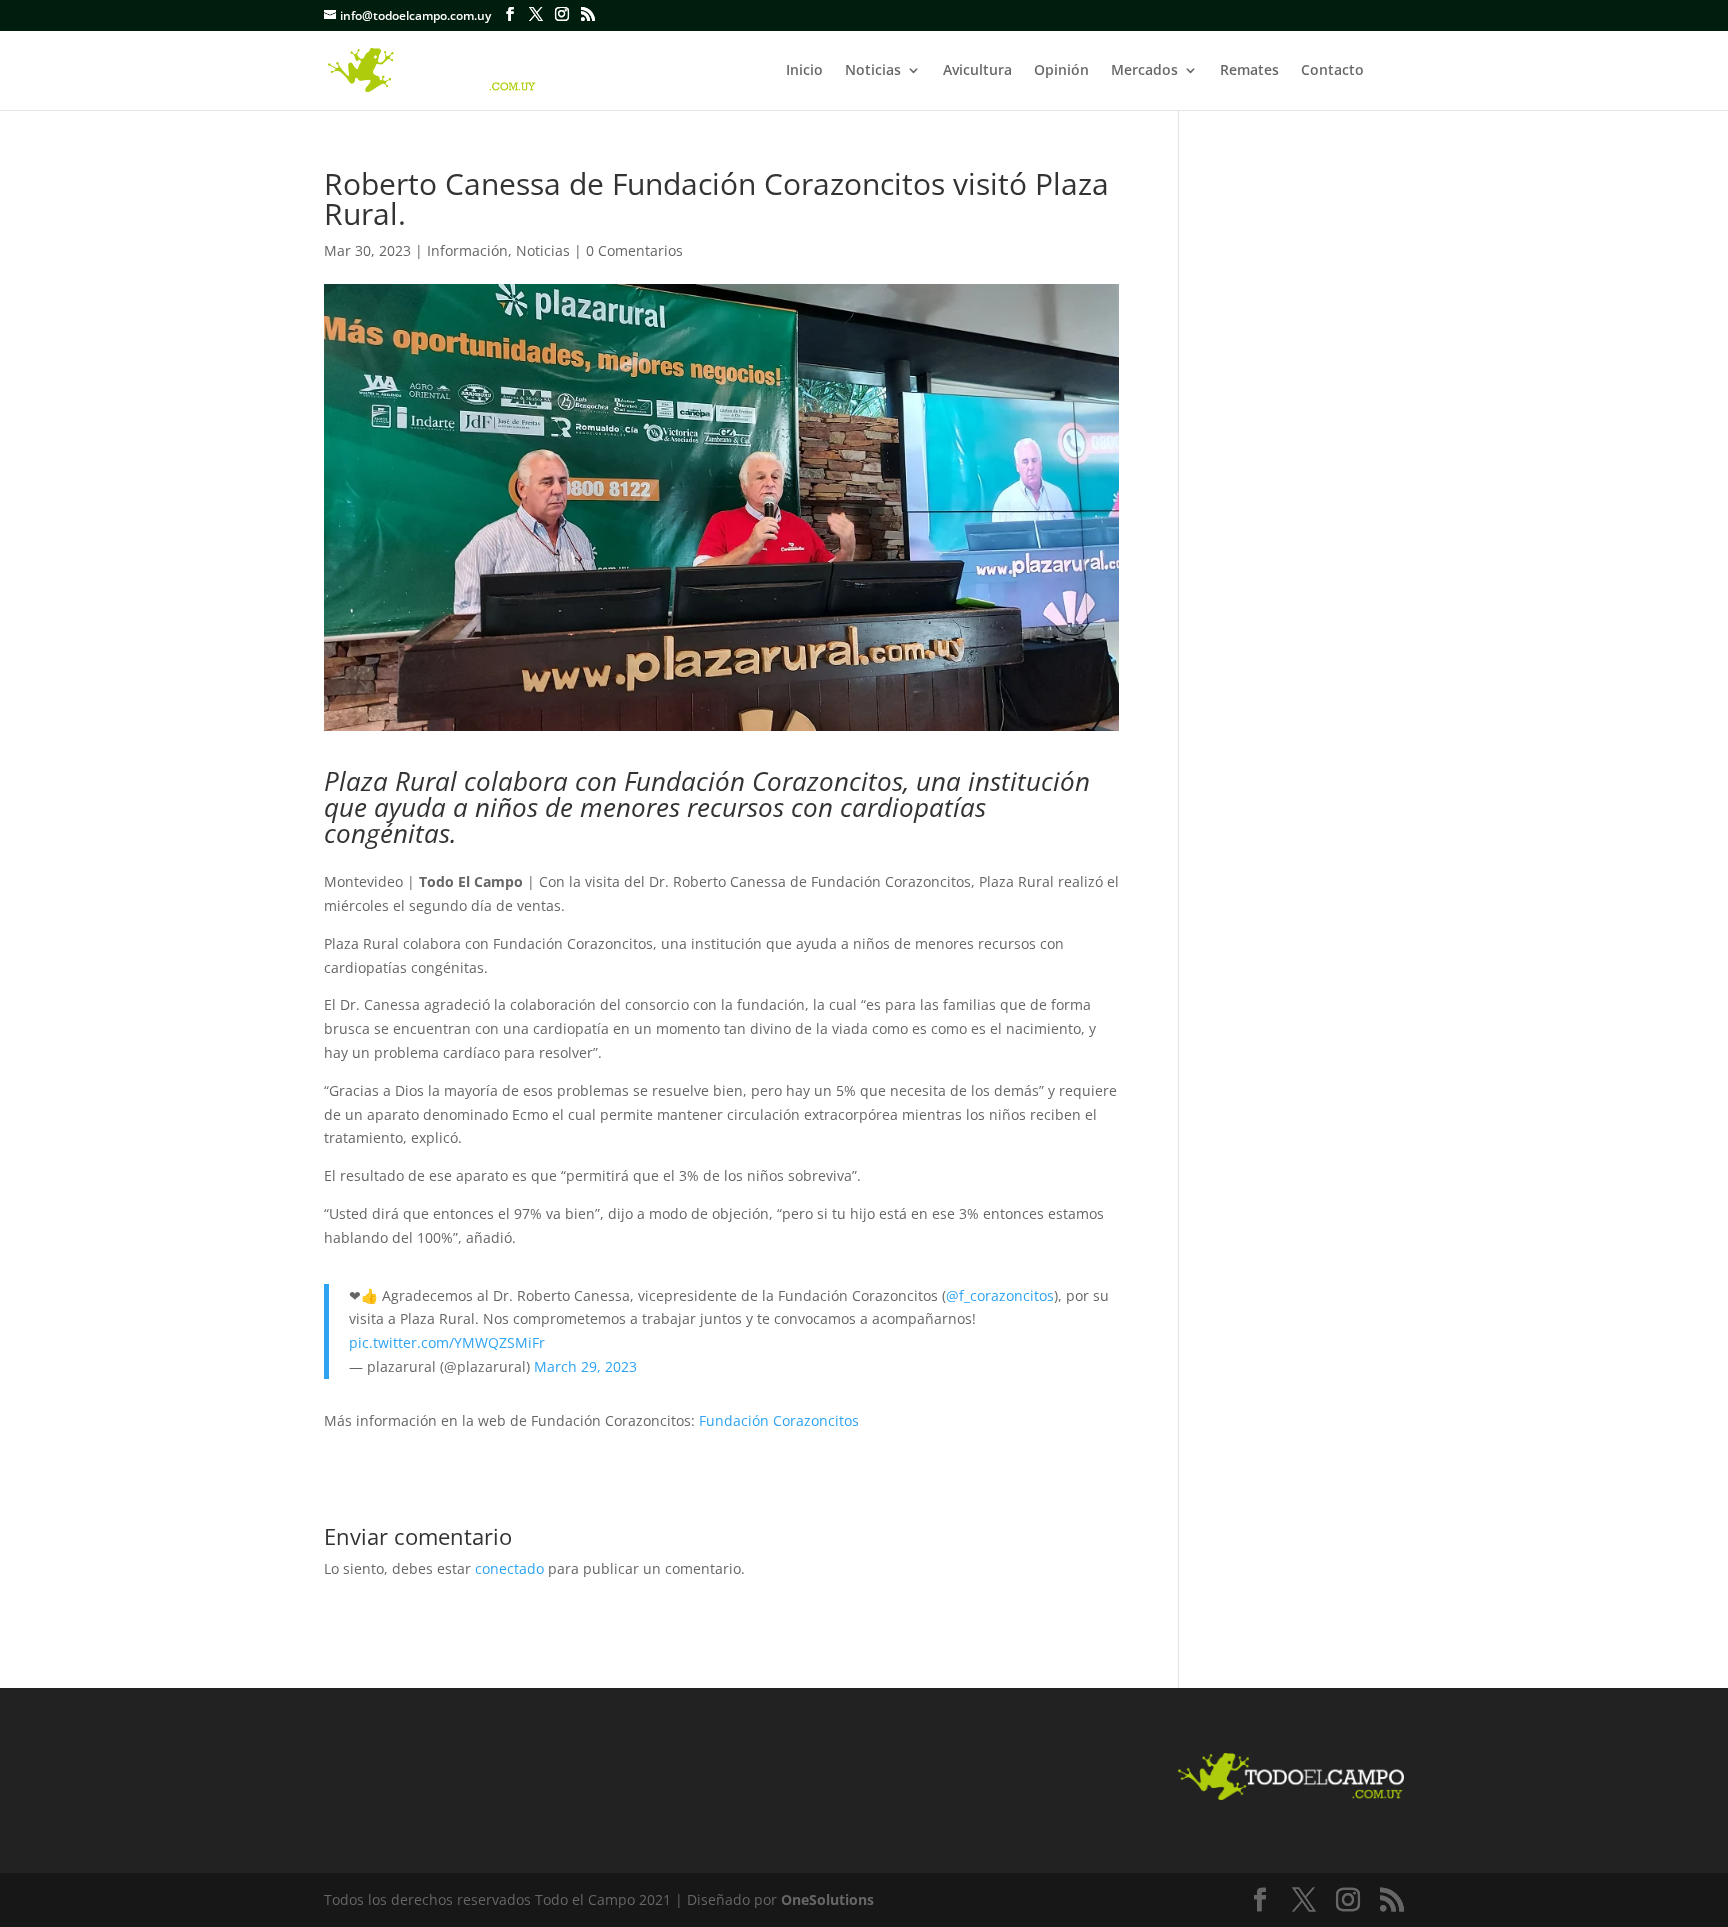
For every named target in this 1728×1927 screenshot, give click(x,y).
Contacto (1332, 71)
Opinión (1061, 71)
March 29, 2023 (585, 1366)
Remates (1249, 71)
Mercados (1144, 71)
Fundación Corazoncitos (779, 1420)
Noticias (873, 71)
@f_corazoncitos (1000, 1295)
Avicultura (977, 71)
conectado (509, 1568)
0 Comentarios (634, 250)
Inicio (804, 71)
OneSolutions (827, 1899)
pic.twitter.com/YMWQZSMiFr (447, 1342)
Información (467, 250)
